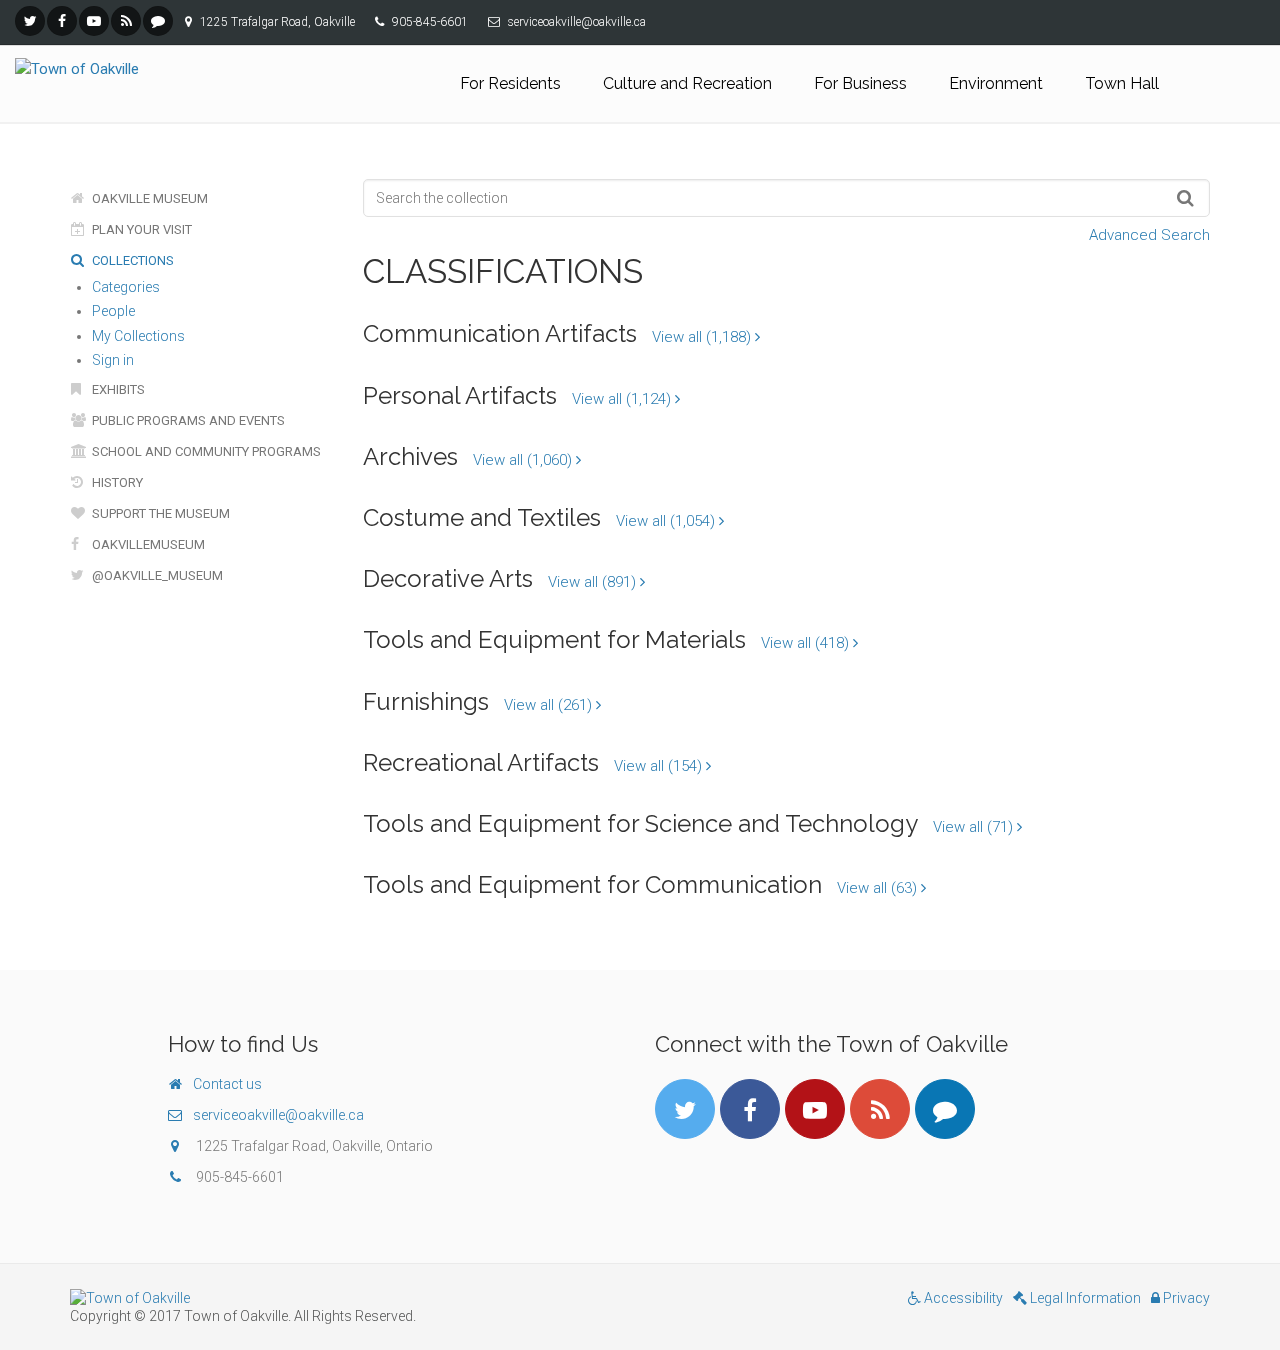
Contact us (227, 1084)
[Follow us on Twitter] (30, 21)
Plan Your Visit (140, 229)
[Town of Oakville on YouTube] (94, 21)
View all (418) (807, 643)
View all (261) (550, 705)
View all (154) (660, 766)
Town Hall (1122, 83)
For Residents (510, 83)
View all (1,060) (524, 460)
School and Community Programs (205, 451)
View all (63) (879, 888)
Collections (131, 260)
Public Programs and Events (187, 420)
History (116, 482)
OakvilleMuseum (147, 544)
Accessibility (962, 1298)
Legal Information (1084, 1298)
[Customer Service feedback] (158, 21)
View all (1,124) (623, 399)
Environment (996, 83)
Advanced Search (1149, 235)
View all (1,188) (703, 337)
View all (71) (975, 827)
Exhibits (117, 389)
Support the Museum (159, 513)
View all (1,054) (667, 521)
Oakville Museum (148, 198)
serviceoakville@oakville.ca (278, 1115)
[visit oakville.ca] (347, 1298)
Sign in (113, 360)
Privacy (1185, 1298)
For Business (860, 83)
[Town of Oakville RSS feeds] (126, 21)
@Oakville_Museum (156, 575)
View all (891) (594, 582)
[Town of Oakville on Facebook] (62, 21)
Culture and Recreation (687, 83)
